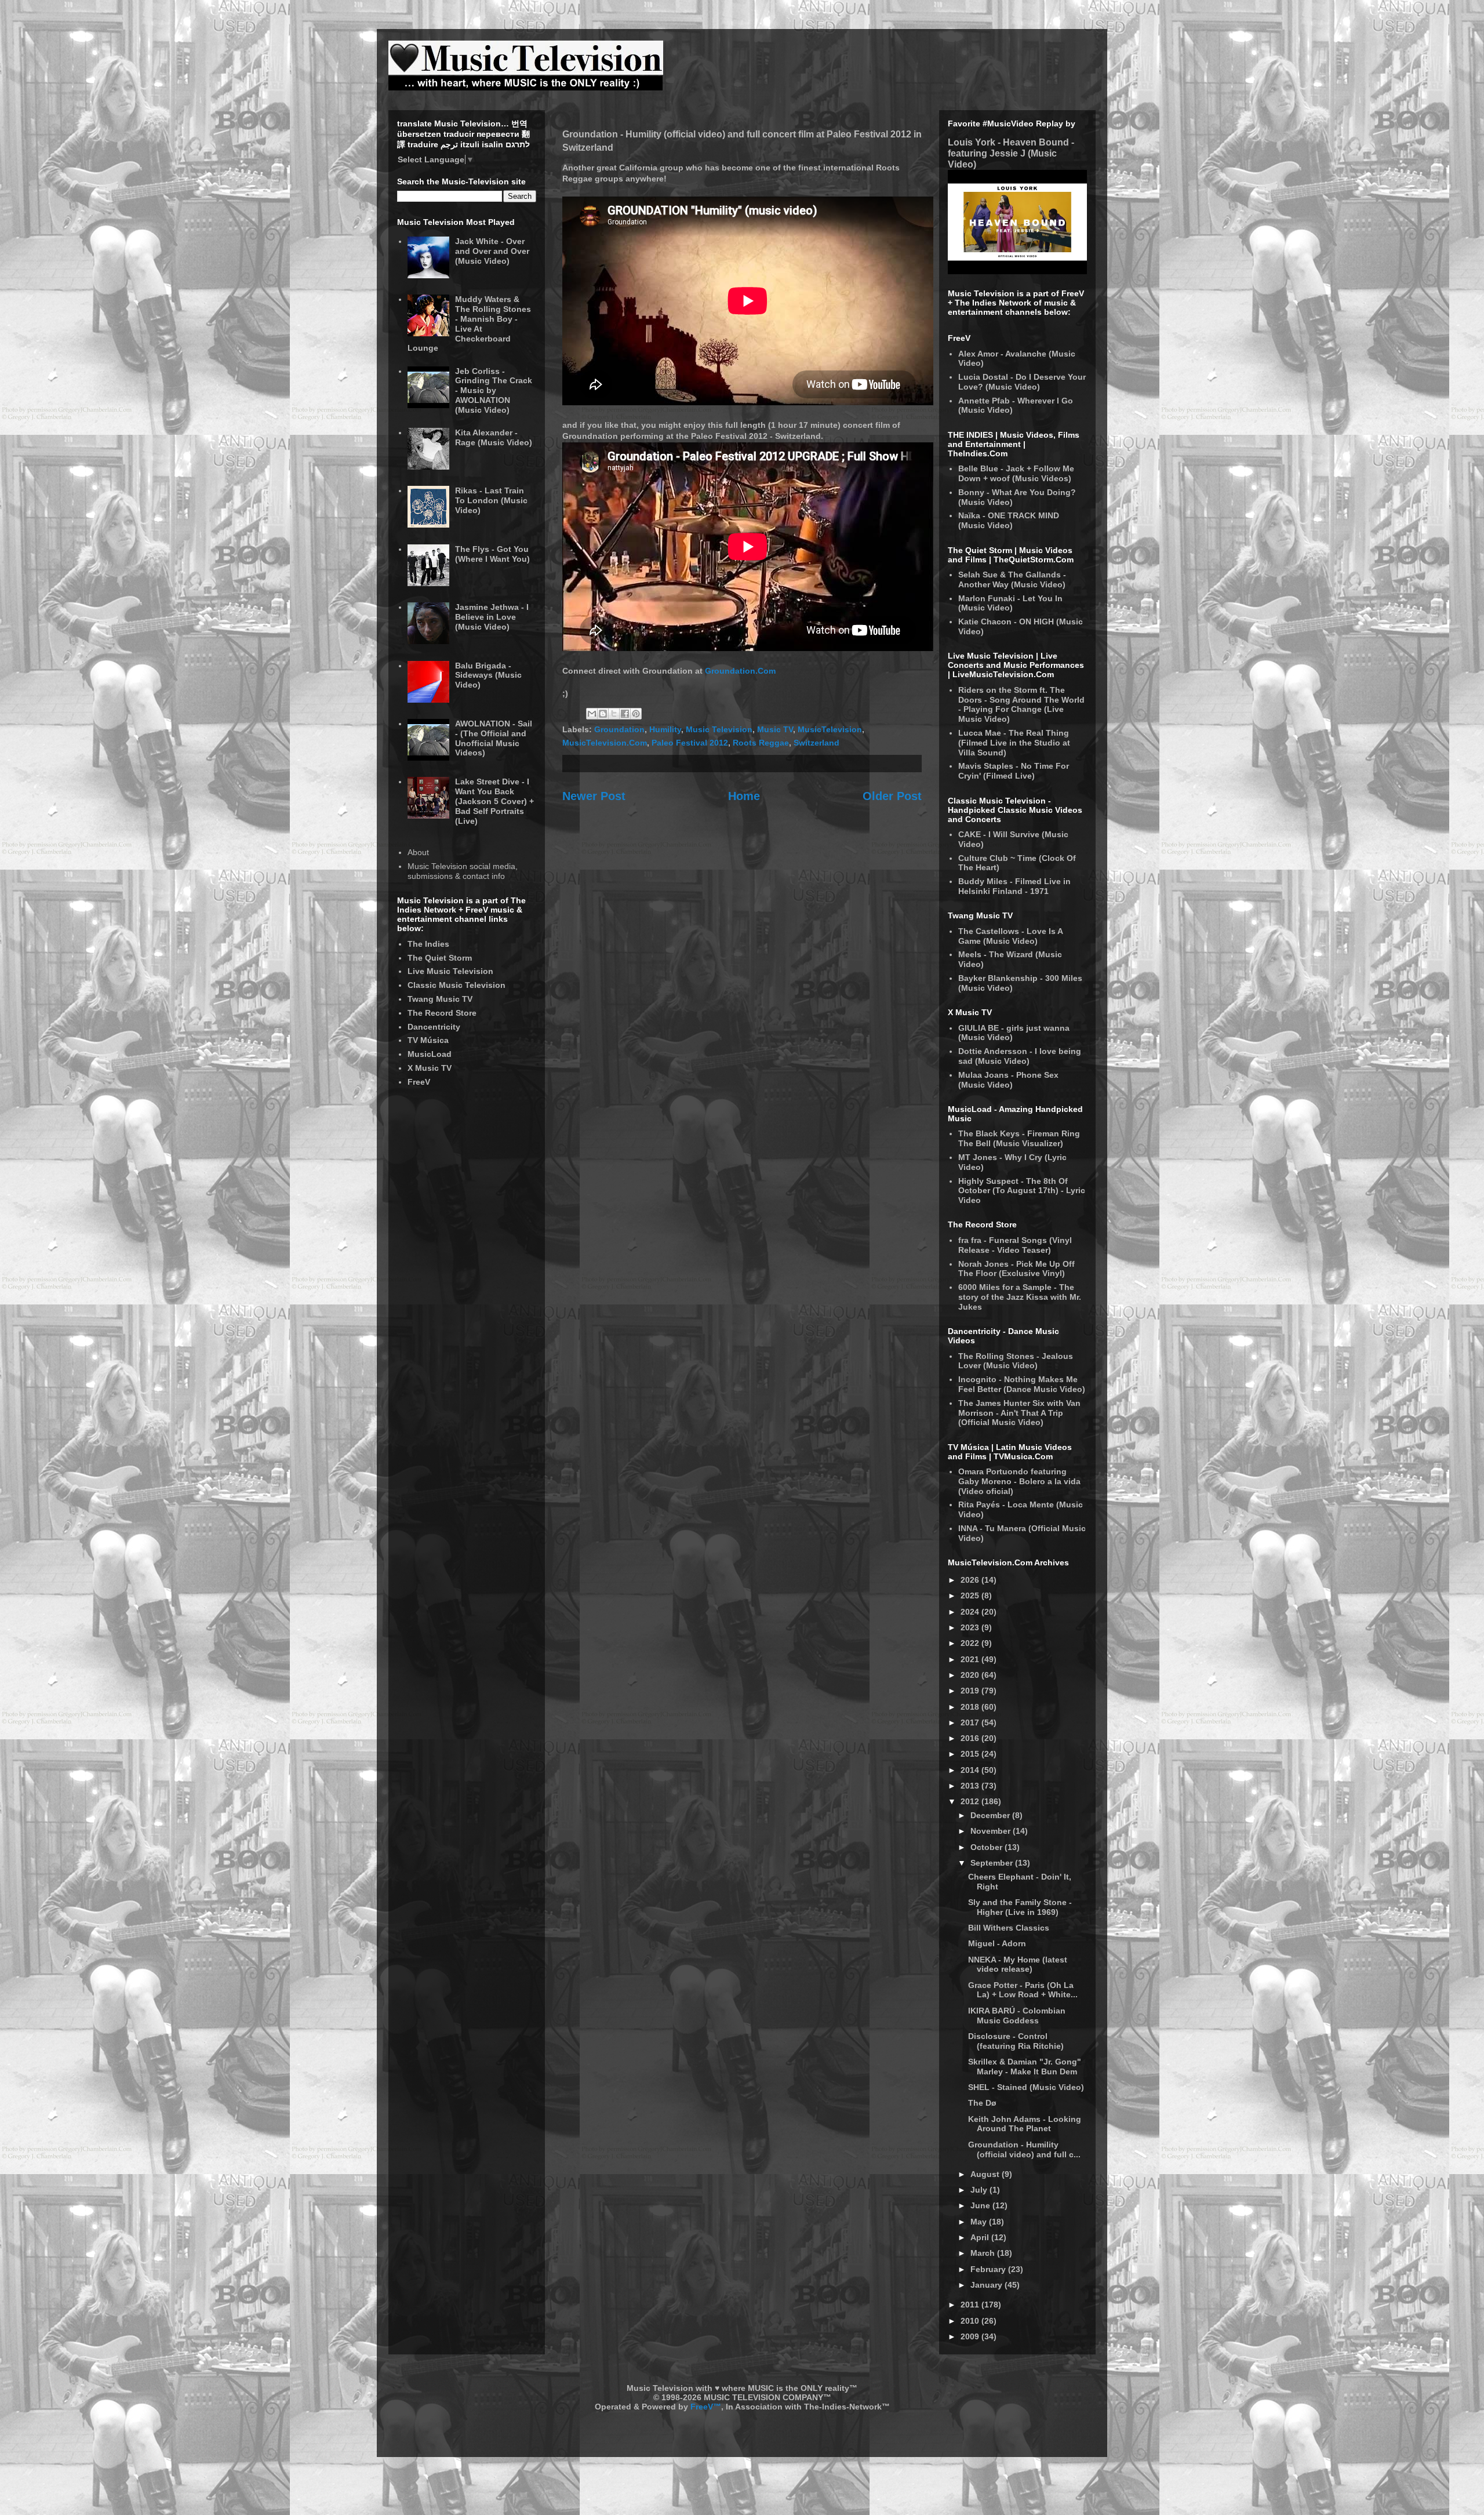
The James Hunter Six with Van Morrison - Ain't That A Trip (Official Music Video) (1019, 1413)
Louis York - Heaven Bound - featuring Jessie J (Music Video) (1011, 153)
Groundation (619, 729)
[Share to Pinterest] (636, 714)
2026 (971, 1580)
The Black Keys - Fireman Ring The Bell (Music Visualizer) (1019, 1138)
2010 (971, 2321)
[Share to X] (614, 714)
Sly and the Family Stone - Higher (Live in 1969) (1020, 1907)
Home (744, 796)
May (980, 2222)
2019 (971, 1691)
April (981, 2237)
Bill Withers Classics (1009, 1928)
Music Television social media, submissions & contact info (463, 871)
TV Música (428, 1040)
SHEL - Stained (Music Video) (1026, 2087)
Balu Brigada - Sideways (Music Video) (488, 675)
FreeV (419, 1082)
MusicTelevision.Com (605, 743)
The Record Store (442, 1013)
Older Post (892, 796)
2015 (971, 1754)
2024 (971, 1612)
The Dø (982, 2103)
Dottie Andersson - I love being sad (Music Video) (1020, 1056)
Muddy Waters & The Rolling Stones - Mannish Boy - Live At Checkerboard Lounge (470, 324)
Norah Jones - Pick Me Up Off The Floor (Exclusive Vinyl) (1016, 1269)
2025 (971, 1596)
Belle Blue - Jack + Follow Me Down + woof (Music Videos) (1016, 473)
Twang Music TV (440, 999)
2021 (971, 1659)
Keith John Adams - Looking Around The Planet (1025, 2124)
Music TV (775, 729)
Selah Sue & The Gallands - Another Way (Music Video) (1012, 579)
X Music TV (430, 1068)
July (980, 2190)
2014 (971, 1770)
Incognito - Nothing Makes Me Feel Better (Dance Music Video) (1022, 1384)
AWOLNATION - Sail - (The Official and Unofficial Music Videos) (494, 738)
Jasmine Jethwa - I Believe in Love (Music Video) (492, 617)
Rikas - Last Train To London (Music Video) (491, 500)
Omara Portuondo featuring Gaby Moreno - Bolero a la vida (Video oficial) (1019, 1481)
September (993, 1863)
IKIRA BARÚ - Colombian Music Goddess (1017, 2016)
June (981, 2205)
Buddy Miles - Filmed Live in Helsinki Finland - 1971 (1014, 886)
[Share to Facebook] (625, 714)
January (987, 2285)
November (992, 1831)
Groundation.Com (740, 671)
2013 (971, 1786)
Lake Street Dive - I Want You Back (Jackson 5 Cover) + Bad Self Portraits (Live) (494, 801)
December (991, 1815)
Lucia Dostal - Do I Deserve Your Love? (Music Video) (1022, 382)
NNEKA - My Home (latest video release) (1018, 1965)
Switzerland (816, 743)
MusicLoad (430, 1054)
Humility (665, 729)
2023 (971, 1627)
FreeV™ (706, 2407)
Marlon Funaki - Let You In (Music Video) (1010, 603)
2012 (971, 1801)
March (984, 2253)
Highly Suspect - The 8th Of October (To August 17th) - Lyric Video (1022, 1191)
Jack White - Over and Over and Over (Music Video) (492, 251)
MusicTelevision (830, 729)
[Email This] (592, 714)
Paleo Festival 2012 (690, 743)
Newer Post (594, 796)
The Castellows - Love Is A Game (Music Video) (1010, 936)
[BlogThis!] (603, 714)
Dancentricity (434, 1027)
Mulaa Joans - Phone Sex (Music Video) (1008, 1080)
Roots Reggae (761, 743)
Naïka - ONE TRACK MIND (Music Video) (1009, 520)
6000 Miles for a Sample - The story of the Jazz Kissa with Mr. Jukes (1020, 1297)
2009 (971, 2336)
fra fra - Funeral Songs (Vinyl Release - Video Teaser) (1015, 1245)
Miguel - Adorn (997, 1943)
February (989, 2269)
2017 (971, 1722)
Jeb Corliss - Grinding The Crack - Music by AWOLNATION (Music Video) (494, 390)
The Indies (428, 944)
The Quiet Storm (440, 958)
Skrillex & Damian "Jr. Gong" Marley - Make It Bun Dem (1025, 2067)
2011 (971, 2305)
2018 (971, 1707)
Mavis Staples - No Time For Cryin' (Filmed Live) (1014, 771)
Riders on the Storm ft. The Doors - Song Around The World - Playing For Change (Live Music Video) (1021, 704)
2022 (971, 1643)
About (418, 852)
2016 (971, 1738)
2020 (971, 1675)
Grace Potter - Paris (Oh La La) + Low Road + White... (1023, 1990)
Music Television (719, 729)
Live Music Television (450, 971)
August (986, 2174)
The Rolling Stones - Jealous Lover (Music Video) (1016, 1361)
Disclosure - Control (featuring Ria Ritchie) (1016, 2041)
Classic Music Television (457, 985)
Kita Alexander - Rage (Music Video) (494, 437)
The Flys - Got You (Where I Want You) (492, 554)
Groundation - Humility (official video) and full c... (1024, 2149)
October (987, 1847)
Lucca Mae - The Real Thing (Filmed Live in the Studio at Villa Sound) (1014, 743)
